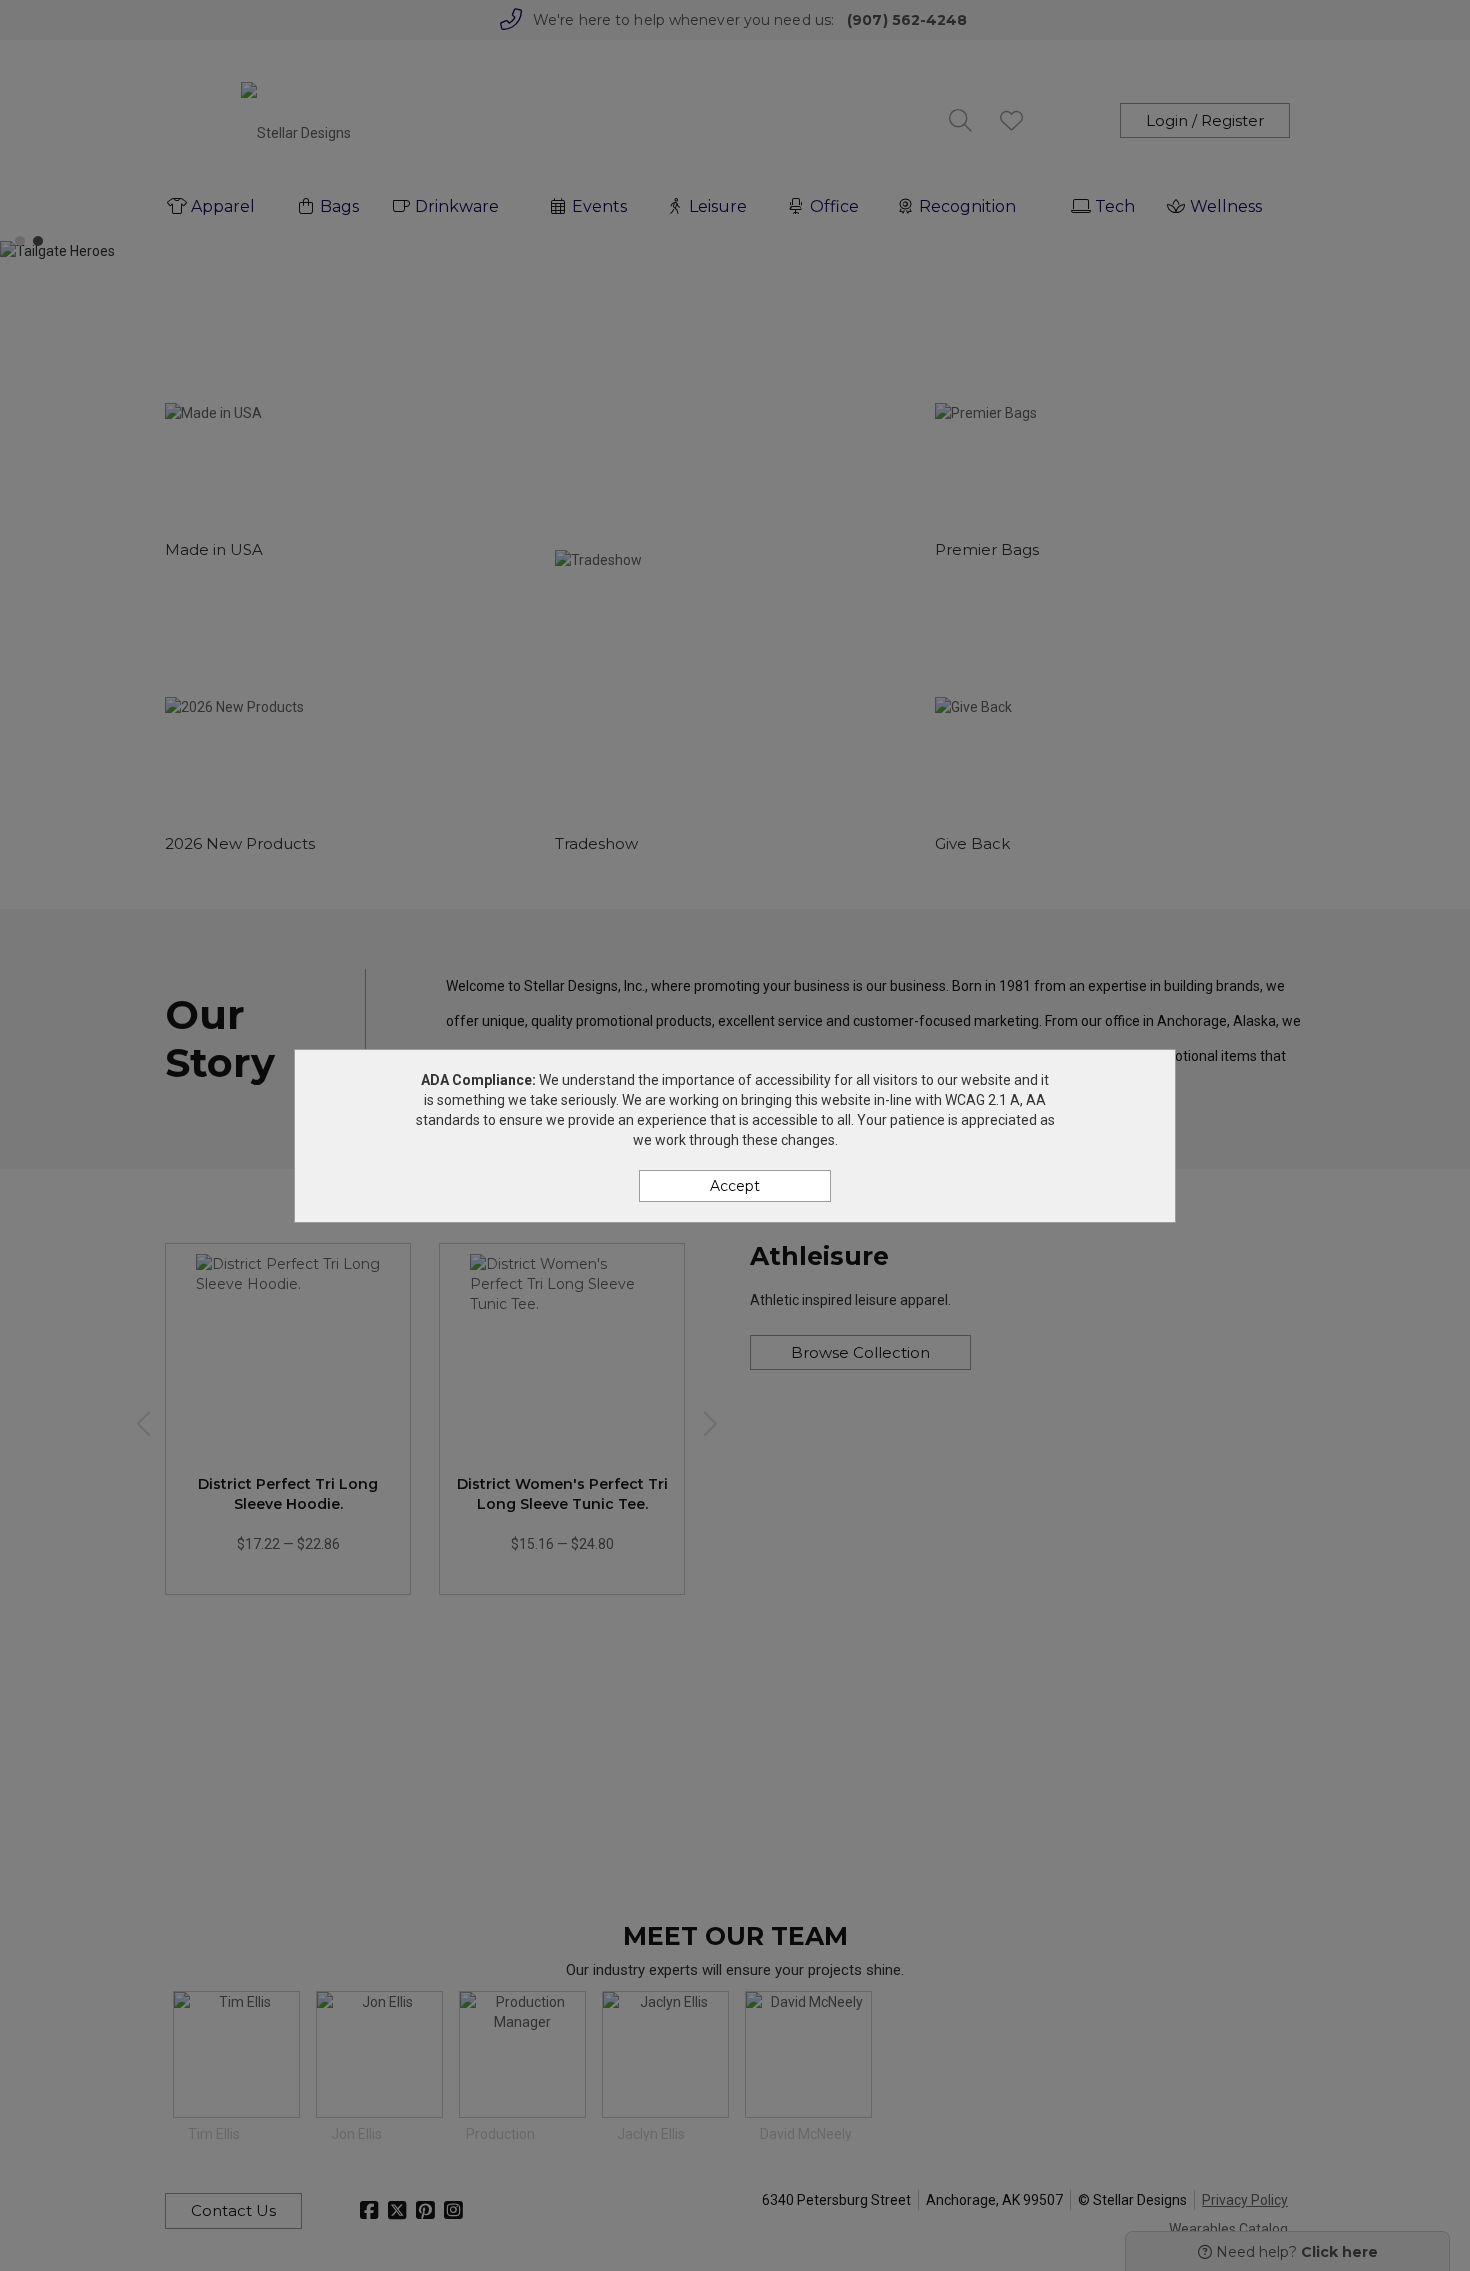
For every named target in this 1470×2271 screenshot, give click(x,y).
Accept (735, 1186)
